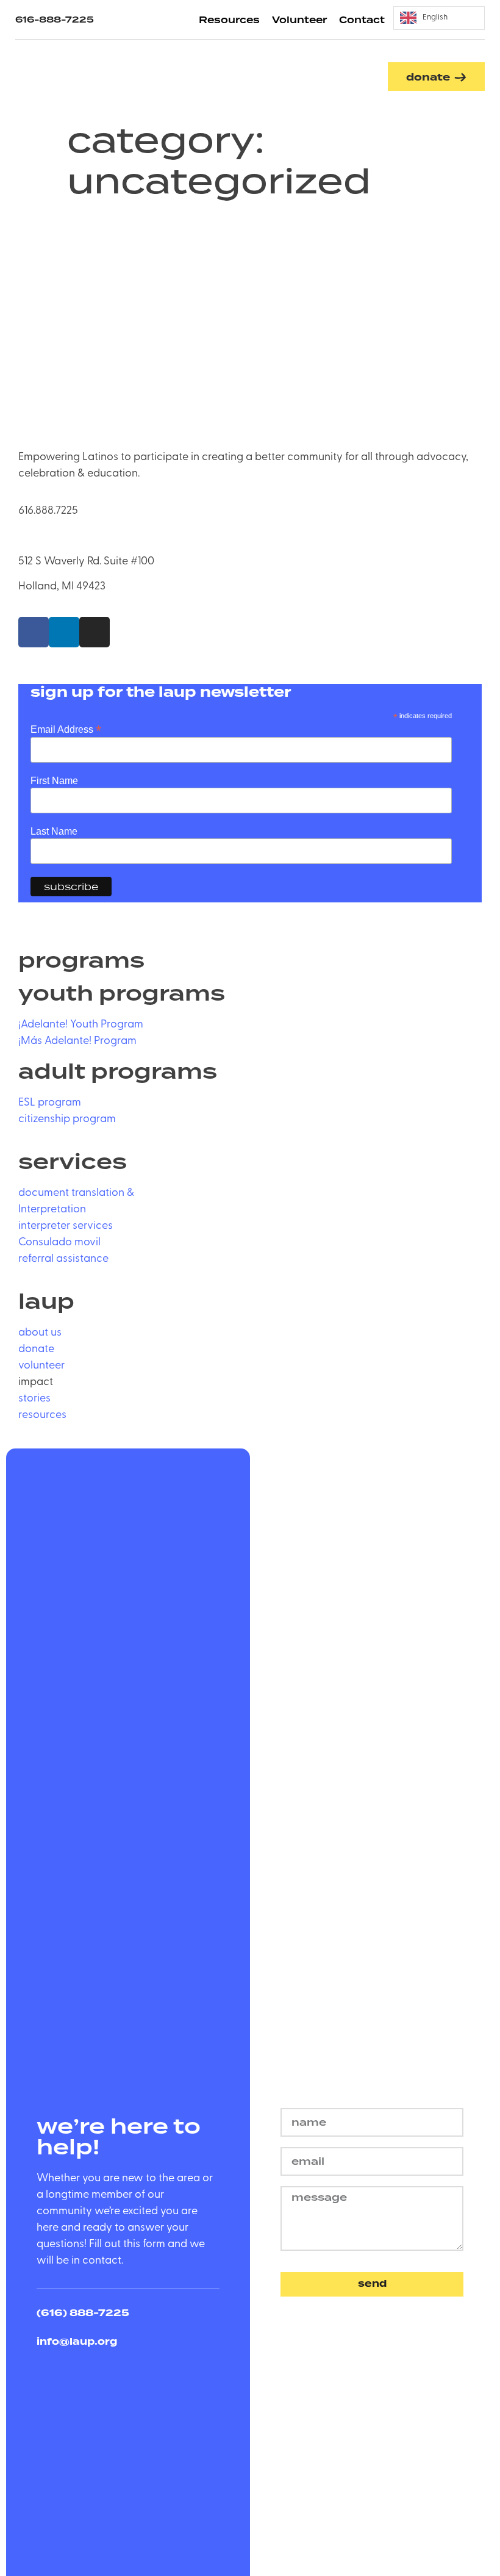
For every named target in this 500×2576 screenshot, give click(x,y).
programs (81, 962)
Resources (229, 20)
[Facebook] (34, 632)
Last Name (54, 832)
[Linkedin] (64, 632)
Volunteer (299, 20)
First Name (54, 781)
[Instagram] (95, 632)
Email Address (66, 729)
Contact (362, 20)
